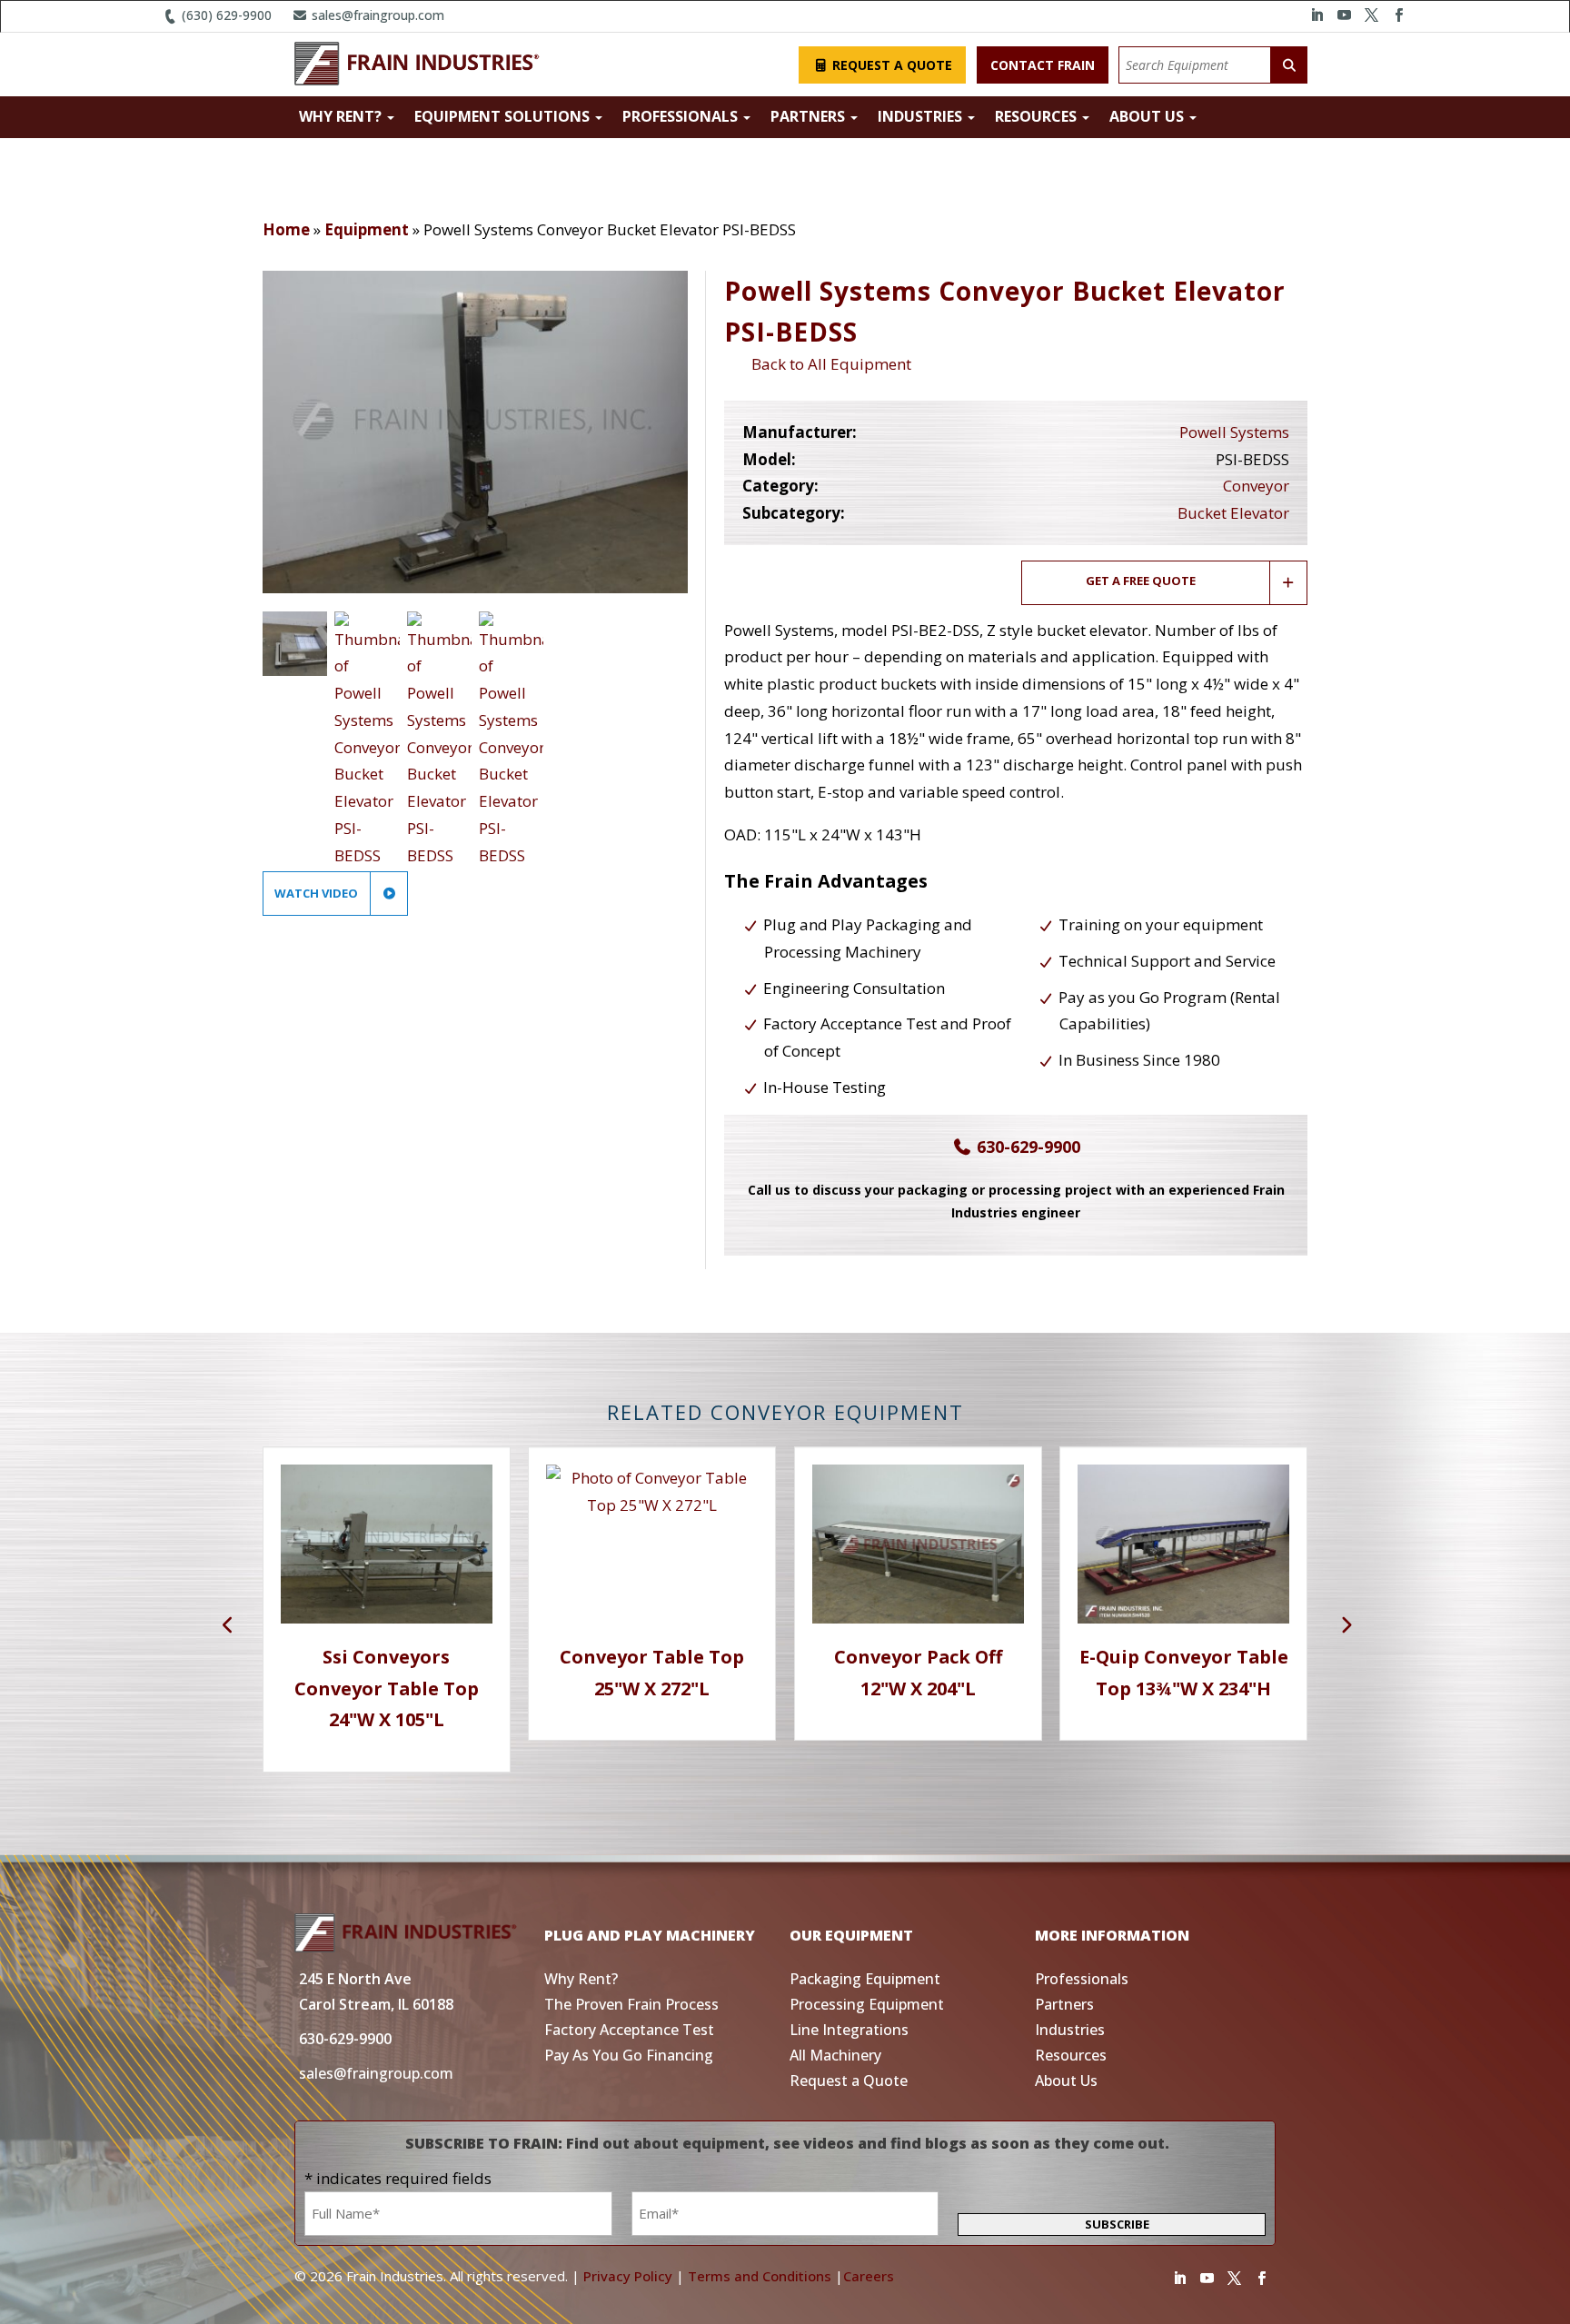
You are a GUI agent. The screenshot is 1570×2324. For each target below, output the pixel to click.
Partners (810, 116)
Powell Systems (1234, 432)
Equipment (367, 229)
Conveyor (1256, 486)
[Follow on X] (1371, 15)
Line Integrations (849, 2030)
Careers (869, 2276)
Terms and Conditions (760, 2276)
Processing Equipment (867, 2004)
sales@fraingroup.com (376, 15)
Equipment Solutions (504, 116)
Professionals (682, 116)
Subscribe (1117, 2224)
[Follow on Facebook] (1398, 15)
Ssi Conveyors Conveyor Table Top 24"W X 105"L (387, 1688)
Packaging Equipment (865, 1979)
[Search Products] (1289, 65)
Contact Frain (1043, 65)
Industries (922, 116)
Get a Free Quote (1141, 581)
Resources (1038, 116)
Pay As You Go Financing (629, 2055)
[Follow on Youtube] (1344, 15)
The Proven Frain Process (631, 2004)
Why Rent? (342, 116)
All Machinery (835, 2055)
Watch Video (318, 893)
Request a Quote (890, 65)
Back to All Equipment (828, 364)
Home (286, 229)
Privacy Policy (628, 2276)
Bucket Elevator (1233, 513)
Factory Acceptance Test (629, 2030)
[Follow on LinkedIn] (1317, 15)
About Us (1148, 116)
